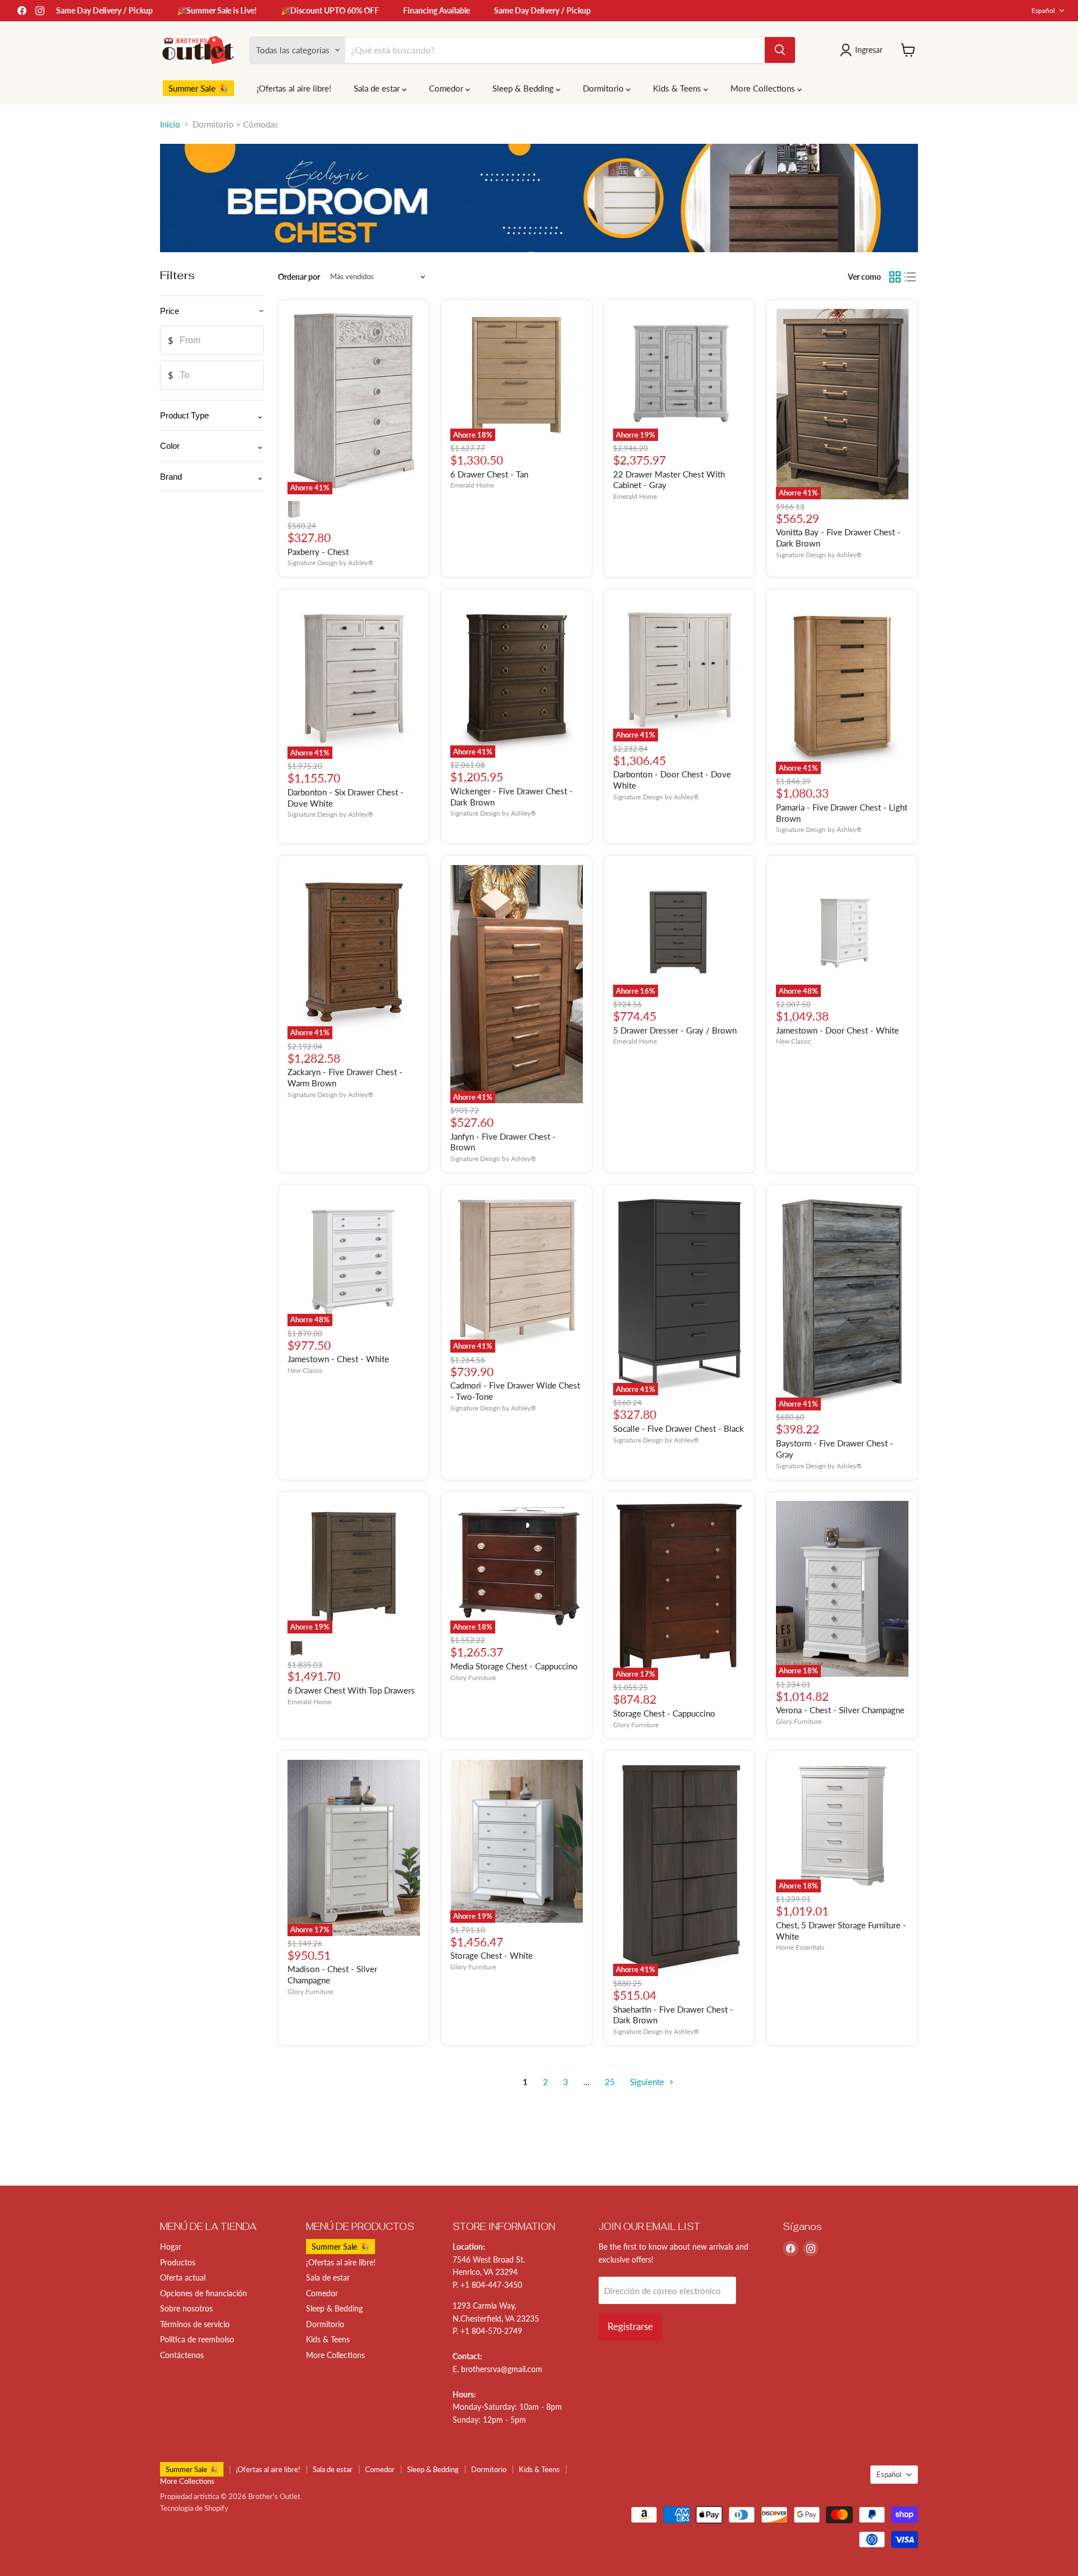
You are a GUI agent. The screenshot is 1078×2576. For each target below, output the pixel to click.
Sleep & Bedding (524, 88)
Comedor (447, 88)
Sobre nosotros (186, 2308)
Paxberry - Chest (318, 552)
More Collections (764, 88)
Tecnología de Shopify (194, 2508)
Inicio (170, 124)
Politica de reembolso (197, 2339)
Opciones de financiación (204, 2293)
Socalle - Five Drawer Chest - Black (679, 1428)
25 (610, 2082)
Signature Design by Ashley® (330, 563)
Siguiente (648, 2082)
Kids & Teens (678, 88)
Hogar (171, 2247)
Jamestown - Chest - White (338, 1359)
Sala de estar (378, 88)
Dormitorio (604, 88)
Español (1043, 10)
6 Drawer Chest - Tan (489, 474)
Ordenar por (299, 277)
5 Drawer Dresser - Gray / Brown (675, 1030)
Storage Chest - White (492, 1955)
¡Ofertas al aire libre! (294, 88)
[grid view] (895, 277)
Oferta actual (183, 2277)
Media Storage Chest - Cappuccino (514, 1666)
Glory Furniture (473, 1678)
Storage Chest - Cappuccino (664, 1713)
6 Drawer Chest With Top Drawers (351, 1690)
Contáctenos (182, 2355)
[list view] (911, 277)
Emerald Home (472, 485)
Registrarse (630, 2326)
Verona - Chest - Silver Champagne (840, 1710)
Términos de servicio (195, 2324)
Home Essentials (800, 1947)
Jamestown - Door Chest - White (837, 1030)
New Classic (794, 1041)
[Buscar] (780, 50)
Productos (178, 2262)
